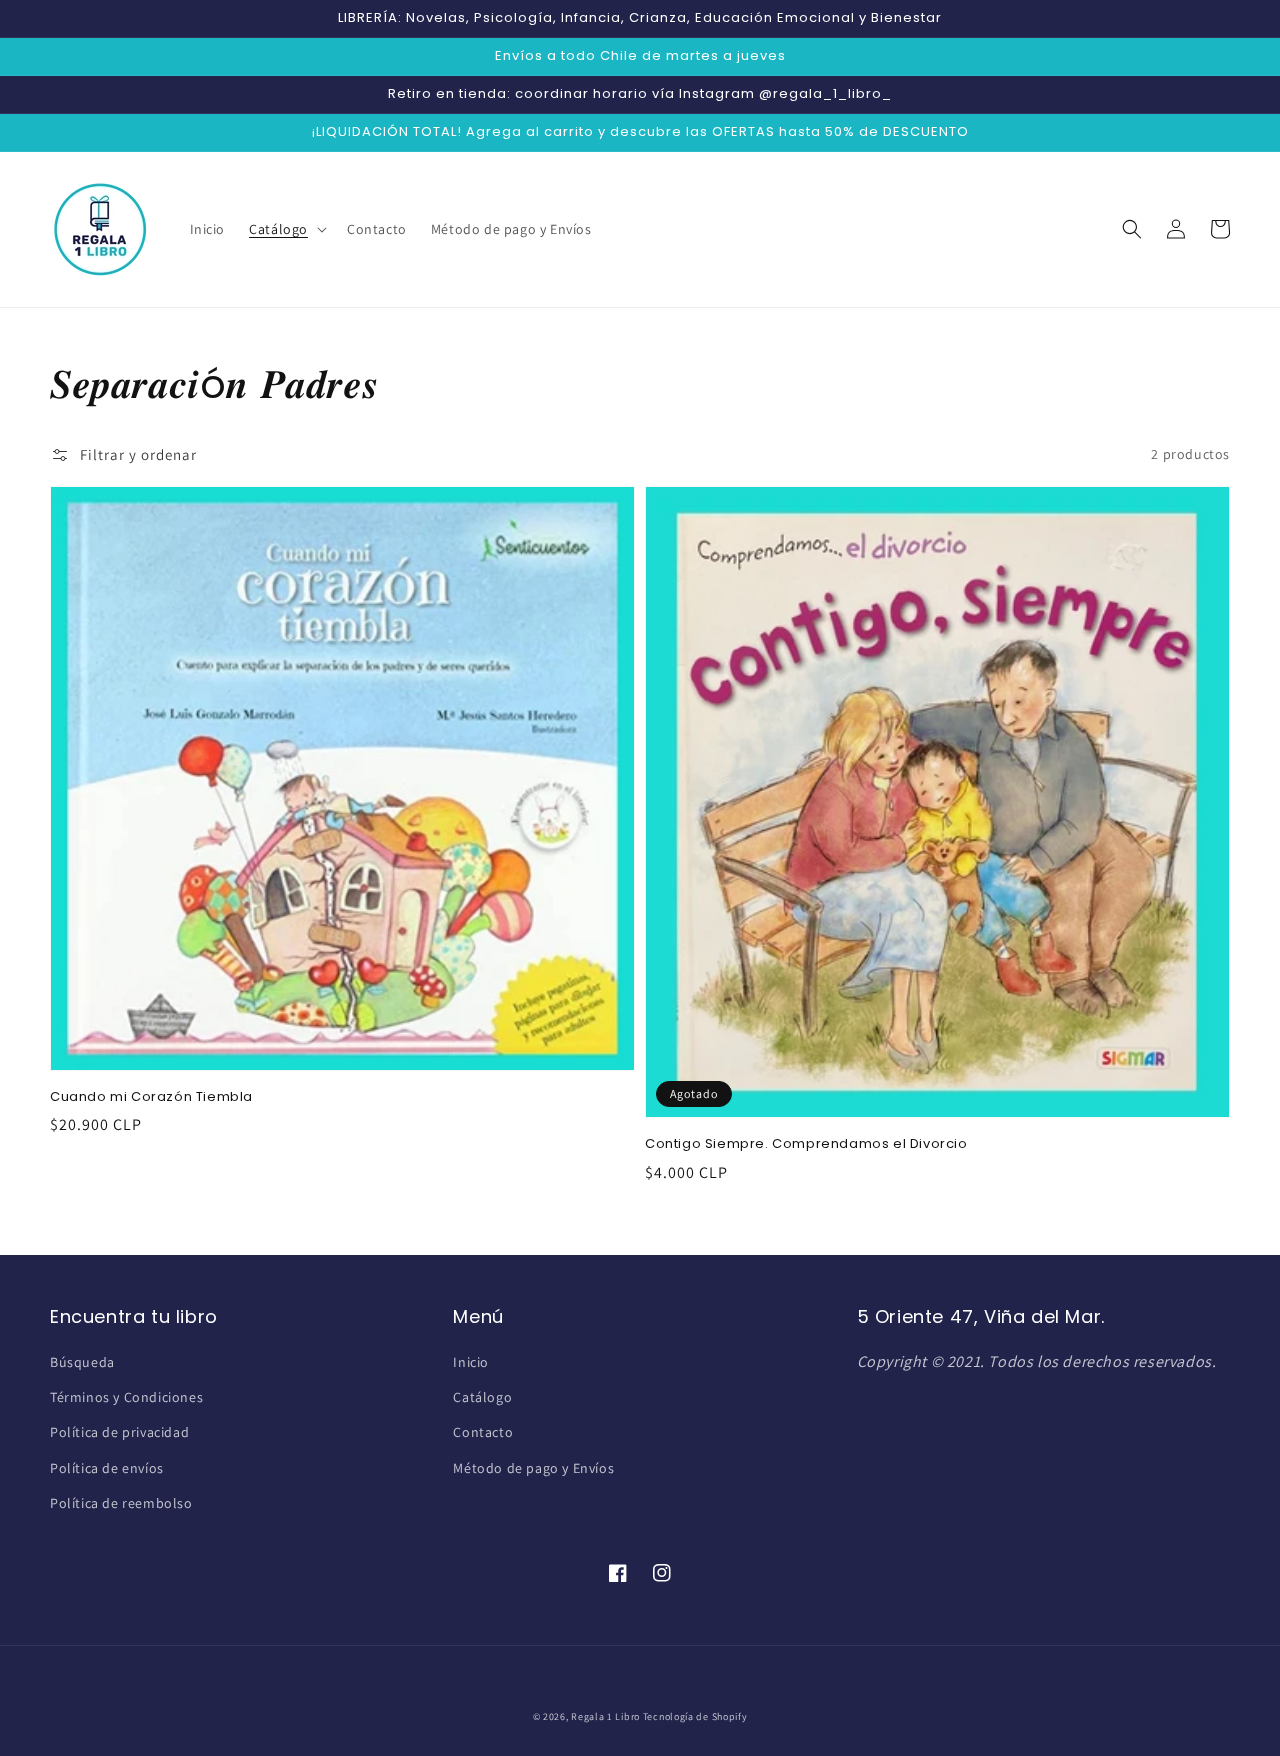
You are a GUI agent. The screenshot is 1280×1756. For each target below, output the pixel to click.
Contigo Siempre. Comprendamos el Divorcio (806, 1144)
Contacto (483, 1432)
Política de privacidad (119, 1432)
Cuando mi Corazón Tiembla (151, 1097)
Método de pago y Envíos (533, 1468)
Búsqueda (82, 1362)
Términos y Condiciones (126, 1397)
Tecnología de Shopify (695, 1716)
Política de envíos (107, 1468)
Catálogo (482, 1397)
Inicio (471, 1362)
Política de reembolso (121, 1503)
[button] (286, 229)
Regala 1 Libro (605, 1716)
